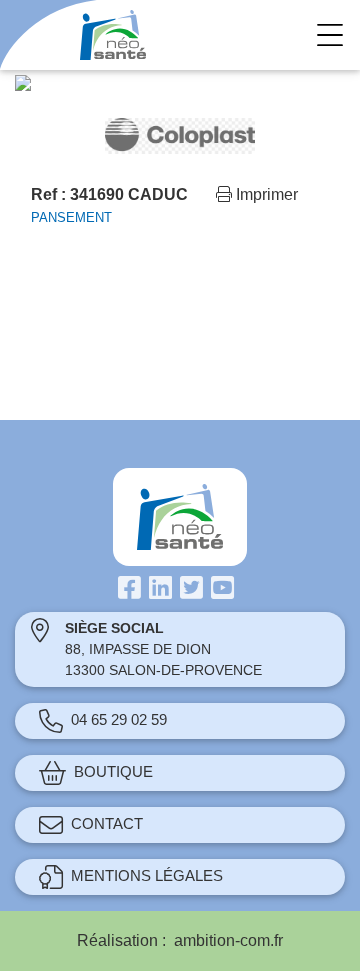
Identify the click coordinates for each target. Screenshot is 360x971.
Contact (107, 823)
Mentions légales (147, 875)
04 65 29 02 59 (119, 719)
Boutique (113, 771)
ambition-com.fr (228, 940)
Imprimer (265, 194)
